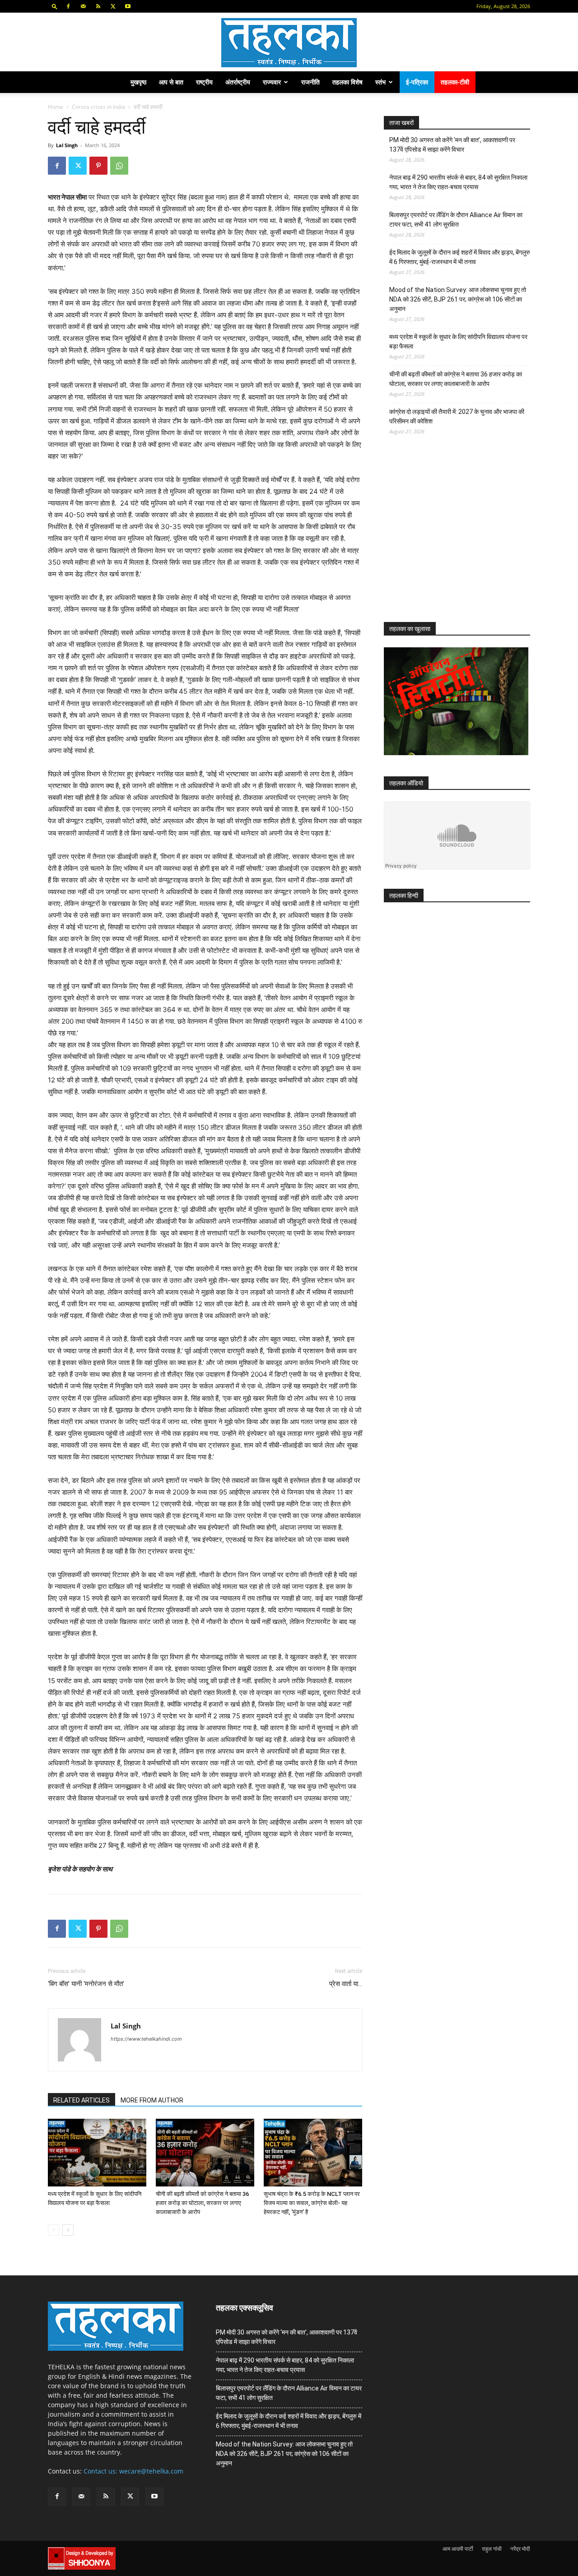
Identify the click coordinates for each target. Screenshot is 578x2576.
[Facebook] (68, 6)
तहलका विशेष (347, 82)
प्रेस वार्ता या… (346, 1984)
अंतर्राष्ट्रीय (238, 82)
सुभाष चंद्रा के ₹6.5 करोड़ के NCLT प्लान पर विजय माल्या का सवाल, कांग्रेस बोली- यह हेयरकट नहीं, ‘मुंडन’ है (312, 2203)
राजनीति (310, 82)
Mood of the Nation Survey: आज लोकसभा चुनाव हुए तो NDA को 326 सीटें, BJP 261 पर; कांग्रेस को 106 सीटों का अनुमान (458, 299)
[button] (55, 6)
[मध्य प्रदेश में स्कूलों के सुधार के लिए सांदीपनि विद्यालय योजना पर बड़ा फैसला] (97, 2153)
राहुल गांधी (492, 2549)
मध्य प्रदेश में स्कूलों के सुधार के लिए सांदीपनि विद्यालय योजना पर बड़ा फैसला (458, 341)
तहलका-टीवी (455, 82)
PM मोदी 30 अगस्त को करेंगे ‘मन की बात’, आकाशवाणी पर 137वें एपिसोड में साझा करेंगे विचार (452, 145)
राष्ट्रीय (204, 82)
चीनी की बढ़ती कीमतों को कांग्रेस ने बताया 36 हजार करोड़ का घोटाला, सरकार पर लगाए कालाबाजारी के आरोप (202, 2203)
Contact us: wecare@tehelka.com (133, 2471)
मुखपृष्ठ (138, 82)
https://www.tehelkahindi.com (146, 2039)
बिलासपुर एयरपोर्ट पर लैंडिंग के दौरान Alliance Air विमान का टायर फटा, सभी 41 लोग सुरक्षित (456, 220)
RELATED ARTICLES (82, 2100)
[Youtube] (128, 6)
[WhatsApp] (119, 166)
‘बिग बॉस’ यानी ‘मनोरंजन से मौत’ (86, 1984)
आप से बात (171, 82)
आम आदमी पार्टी (458, 2549)
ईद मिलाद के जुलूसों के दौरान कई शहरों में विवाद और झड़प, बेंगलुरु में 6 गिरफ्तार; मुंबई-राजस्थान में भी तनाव (460, 257)
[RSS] (98, 6)
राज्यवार (272, 82)
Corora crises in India (98, 107)
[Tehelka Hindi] (289, 43)
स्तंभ (380, 82)
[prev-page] (54, 2230)
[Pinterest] (98, 166)
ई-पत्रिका (417, 82)
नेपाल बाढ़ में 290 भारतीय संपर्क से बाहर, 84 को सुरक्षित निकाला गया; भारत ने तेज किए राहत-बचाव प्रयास (458, 182)
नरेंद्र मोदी (520, 2549)
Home (56, 107)
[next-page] (68, 2230)
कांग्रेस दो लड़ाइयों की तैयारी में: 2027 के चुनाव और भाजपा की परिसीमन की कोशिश (457, 416)
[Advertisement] (452, 537)
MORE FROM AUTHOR (152, 2100)
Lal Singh (67, 145)
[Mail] (83, 6)
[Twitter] (113, 6)
